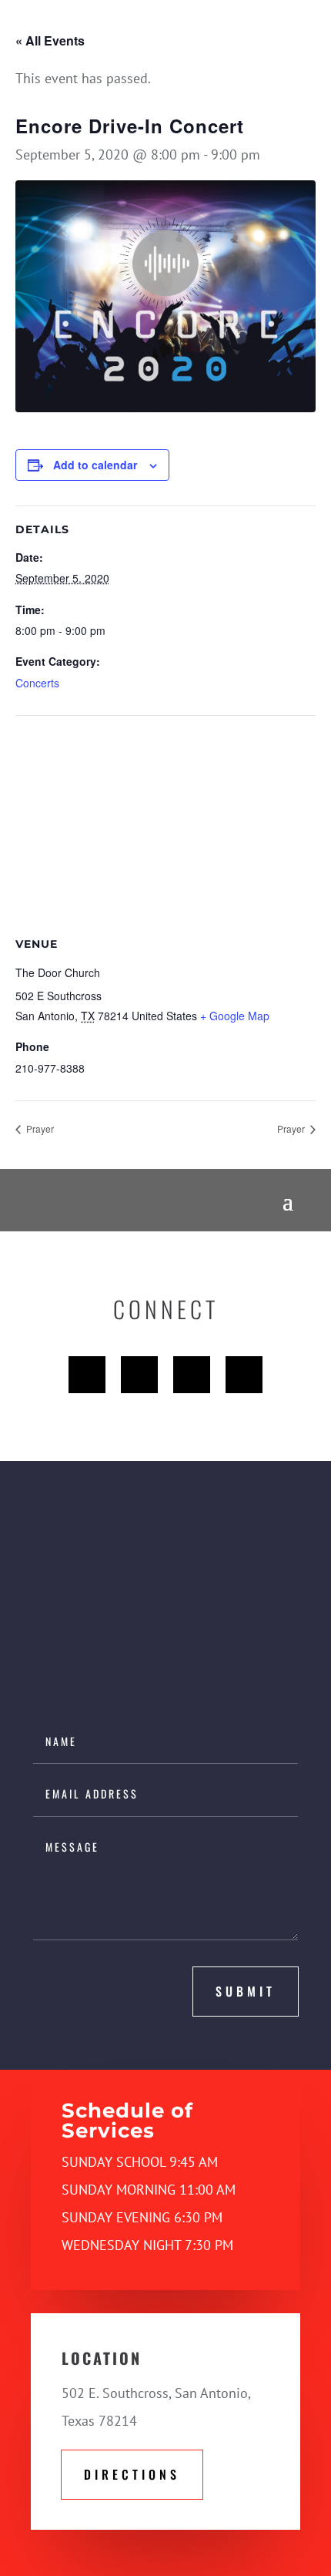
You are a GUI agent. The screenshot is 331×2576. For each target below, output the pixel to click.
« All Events (50, 40)
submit (246, 1991)
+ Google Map (235, 1016)
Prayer (39, 1128)
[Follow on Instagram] (244, 1375)
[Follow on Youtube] (192, 1375)
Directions (132, 2474)
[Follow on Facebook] (87, 1375)
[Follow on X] (139, 1375)
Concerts (37, 683)
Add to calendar (95, 465)
